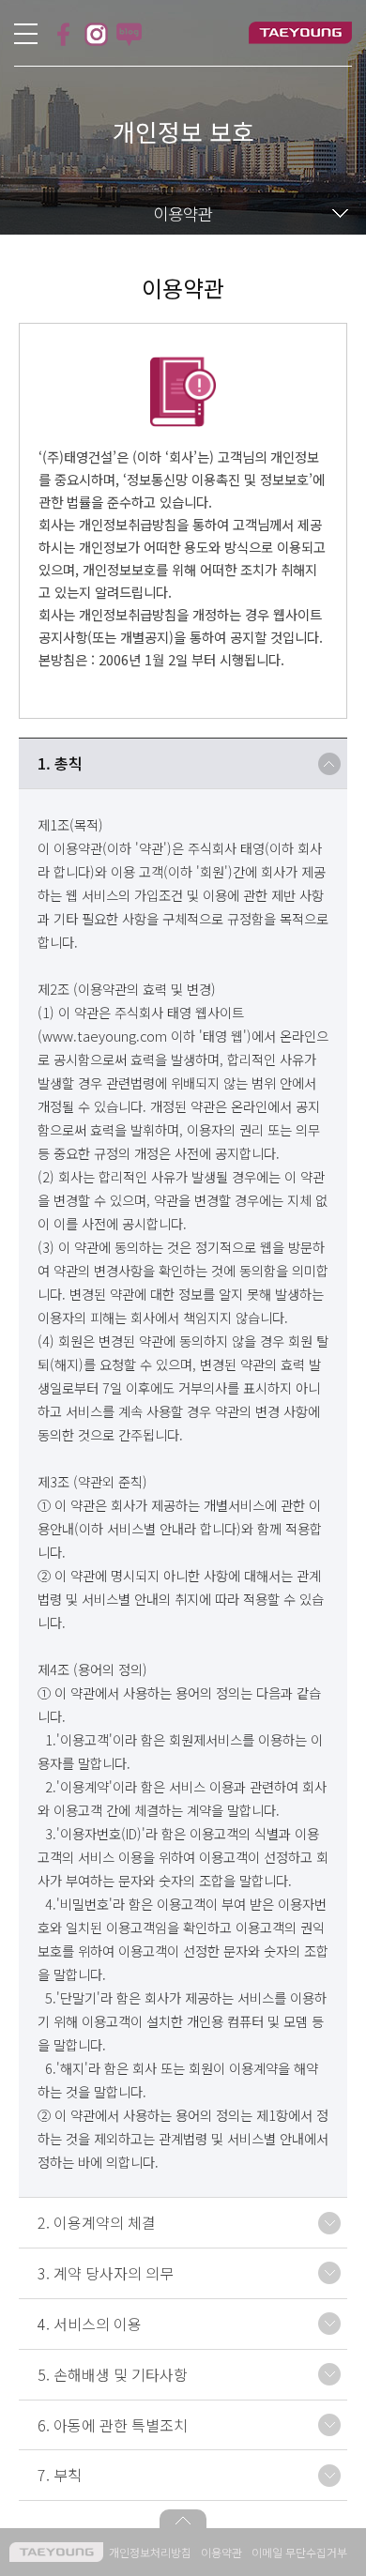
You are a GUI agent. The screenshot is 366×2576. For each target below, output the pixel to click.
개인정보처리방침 (150, 2552)
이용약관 (221, 2552)
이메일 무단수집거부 (299, 2552)
